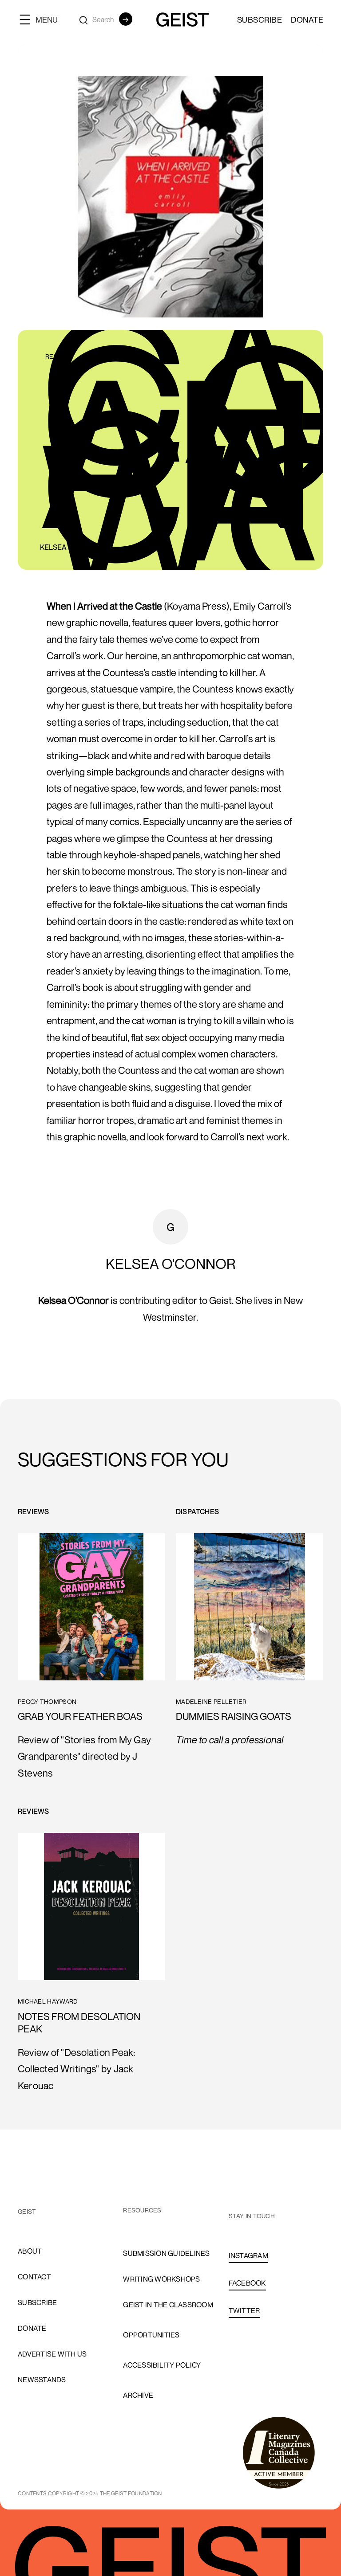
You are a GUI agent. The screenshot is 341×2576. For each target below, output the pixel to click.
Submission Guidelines (166, 2253)
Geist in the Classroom (168, 2305)
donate (32, 2328)
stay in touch (252, 2216)
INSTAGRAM (248, 2255)
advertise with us (52, 2354)
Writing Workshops (161, 2279)
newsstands (42, 2380)
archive (138, 2395)
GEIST (27, 2211)
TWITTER (244, 2310)
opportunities (151, 2335)
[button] (42, 19)
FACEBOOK (247, 2283)
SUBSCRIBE (260, 20)
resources (142, 2210)
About (30, 2251)
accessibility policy (162, 2365)
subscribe (37, 2302)
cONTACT (34, 2277)
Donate (307, 20)
